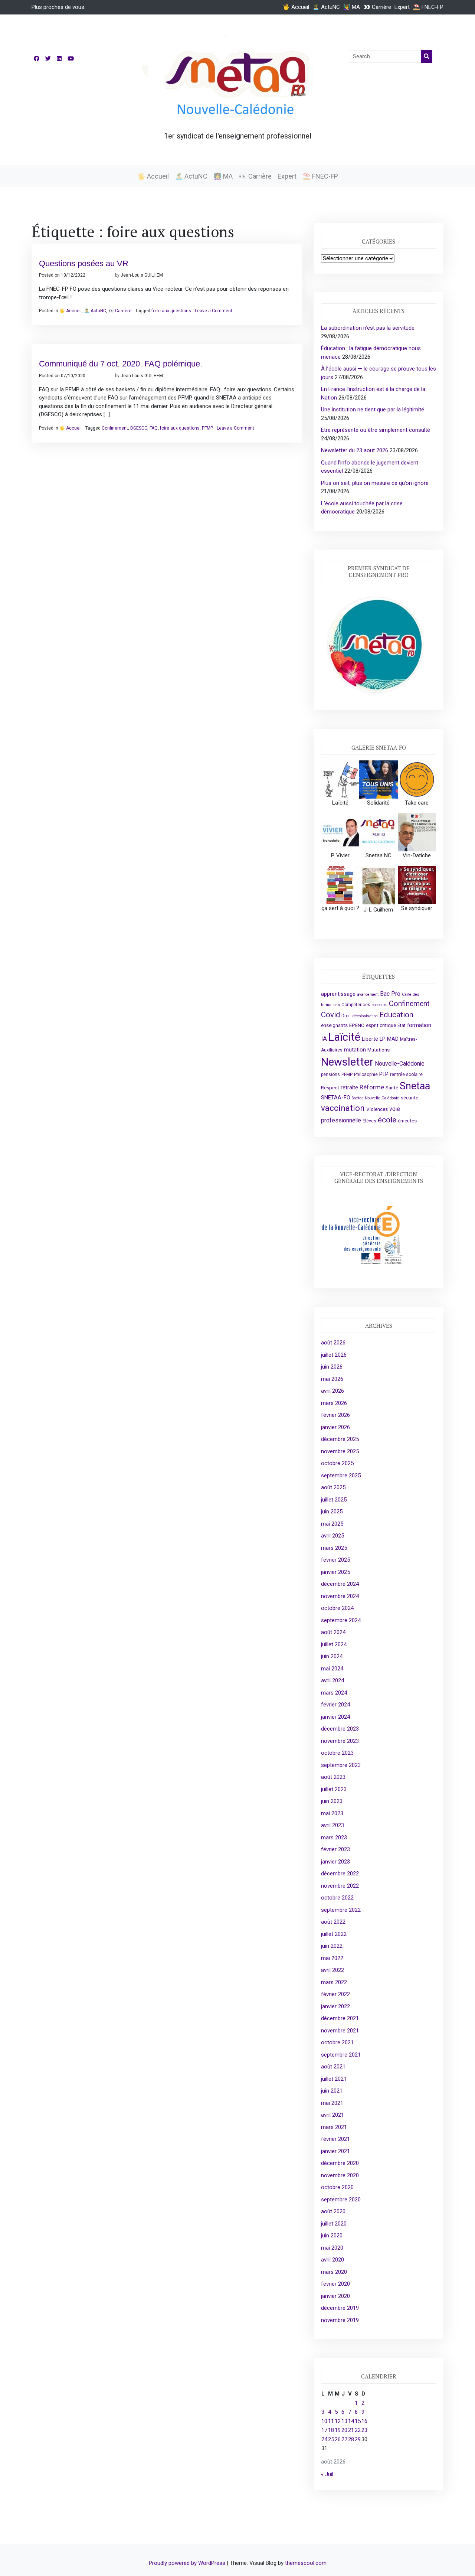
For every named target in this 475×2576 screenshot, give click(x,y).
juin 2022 (332, 1946)
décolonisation (365, 1016)
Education (396, 1015)
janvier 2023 (335, 1862)
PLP (384, 1074)
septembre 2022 (341, 1910)
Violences (377, 1109)
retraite (349, 1088)
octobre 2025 (337, 1463)
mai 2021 (332, 2103)
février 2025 (335, 1560)
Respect (330, 1088)
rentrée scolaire (406, 1075)
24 (324, 2439)
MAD (393, 1039)
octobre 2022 (337, 1898)
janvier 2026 (335, 1427)
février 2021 (335, 2139)
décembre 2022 (340, 1874)
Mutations (379, 1050)
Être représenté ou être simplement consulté (376, 430)
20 (344, 2430)
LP (383, 1039)
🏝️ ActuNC (326, 7)
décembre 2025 (340, 1439)
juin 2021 (332, 2091)
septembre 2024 (341, 1620)
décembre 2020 (340, 2163)
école (387, 1120)
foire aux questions (171, 311)
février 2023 (335, 1849)
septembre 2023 (341, 1765)
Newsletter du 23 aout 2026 (355, 450)
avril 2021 (332, 2115)
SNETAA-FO (336, 1098)
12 (338, 2421)
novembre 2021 (340, 2031)
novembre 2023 (340, 1741)
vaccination (343, 1108)
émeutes (407, 1121)
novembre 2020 (340, 2175)
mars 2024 (334, 1693)
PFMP (207, 428)
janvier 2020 (335, 2296)
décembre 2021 (340, 2018)
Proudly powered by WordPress (188, 2563)
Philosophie (366, 1075)
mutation (355, 1050)
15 (358, 2421)
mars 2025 (334, 1548)
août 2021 (333, 2067)
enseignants (334, 1025)
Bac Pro (390, 994)
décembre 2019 (340, 2308)
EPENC (357, 1025)
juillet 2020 (334, 2224)
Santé (392, 1088)
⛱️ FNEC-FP (428, 7)
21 (351, 2430)
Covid (330, 1015)
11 (331, 2421)
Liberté (370, 1039)
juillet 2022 (334, 1934)
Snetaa (415, 1086)
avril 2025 (332, 1536)
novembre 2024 (340, 1596)
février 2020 (335, 2284)
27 (344, 2439)
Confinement (115, 428)
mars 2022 (334, 1982)
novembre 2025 (340, 1451)
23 (364, 2430)
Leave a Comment (214, 311)
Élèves (369, 1121)
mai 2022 (332, 1958)
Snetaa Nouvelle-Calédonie (376, 1098)
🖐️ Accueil (296, 7)
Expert (402, 7)
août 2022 (333, 1922)
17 (324, 2430)
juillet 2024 (334, 1644)
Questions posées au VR (84, 263)
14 (351, 2421)
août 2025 (333, 1487)
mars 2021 (334, 2127)
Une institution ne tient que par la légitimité (373, 410)
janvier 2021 (335, 2151)
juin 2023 (332, 1801)
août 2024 (333, 1632)
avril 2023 (332, 1825)
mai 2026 (332, 1379)
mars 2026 (334, 1403)
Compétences (356, 1005)
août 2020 (333, 2211)
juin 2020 (332, 2236)
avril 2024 (332, 1680)
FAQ (154, 428)
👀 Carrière (377, 7)
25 (331, 2439)
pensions (330, 1075)
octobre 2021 (337, 2042)
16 (364, 2421)
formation (419, 1025)
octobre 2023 (337, 1753)
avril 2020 (332, 2260)
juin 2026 (332, 1367)
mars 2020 (334, 2272)
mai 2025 (332, 1524)
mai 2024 (332, 1669)
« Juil (327, 2474)
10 (324, 2421)
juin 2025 (332, 1512)
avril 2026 (332, 1391)
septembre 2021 (341, 2055)
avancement (368, 994)
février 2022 (335, 1994)
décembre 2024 (340, 1584)
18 (331, 2430)
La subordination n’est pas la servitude (368, 328)
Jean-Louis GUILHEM (142, 275)
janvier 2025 (335, 1572)
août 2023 (333, 1777)
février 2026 (335, 1415)
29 (358, 2439)
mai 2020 (332, 2248)
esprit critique (381, 1025)
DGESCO (139, 428)
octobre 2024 (337, 1608)
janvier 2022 (335, 2006)
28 (351, 2439)
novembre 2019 (340, 2320)
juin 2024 (332, 1656)
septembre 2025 (341, 1476)
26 (338, 2439)
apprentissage (338, 994)
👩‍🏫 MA (352, 7)
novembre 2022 (340, 1886)
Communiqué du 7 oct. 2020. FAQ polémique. (121, 364)
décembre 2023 (340, 1729)
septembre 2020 (341, 2200)
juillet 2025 (334, 1500)
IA (324, 1038)
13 (344, 2421)
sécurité (410, 1098)
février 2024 (335, 1705)
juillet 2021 (334, 2079)
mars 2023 (334, 1838)
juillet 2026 (334, 1355)
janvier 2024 (335, 1717)
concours (380, 1005)
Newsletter (347, 1062)
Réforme (372, 1087)
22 (358, 2430)
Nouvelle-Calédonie (400, 1064)
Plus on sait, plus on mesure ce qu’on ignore (375, 483)
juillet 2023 (334, 1789)
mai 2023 (332, 1813)
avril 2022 (332, 1970)
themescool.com (306, 2563)
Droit (346, 1016)
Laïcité (344, 1037)
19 (338, 2430)
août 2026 (333, 1343)
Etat (402, 1025)
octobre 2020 (337, 2187)
